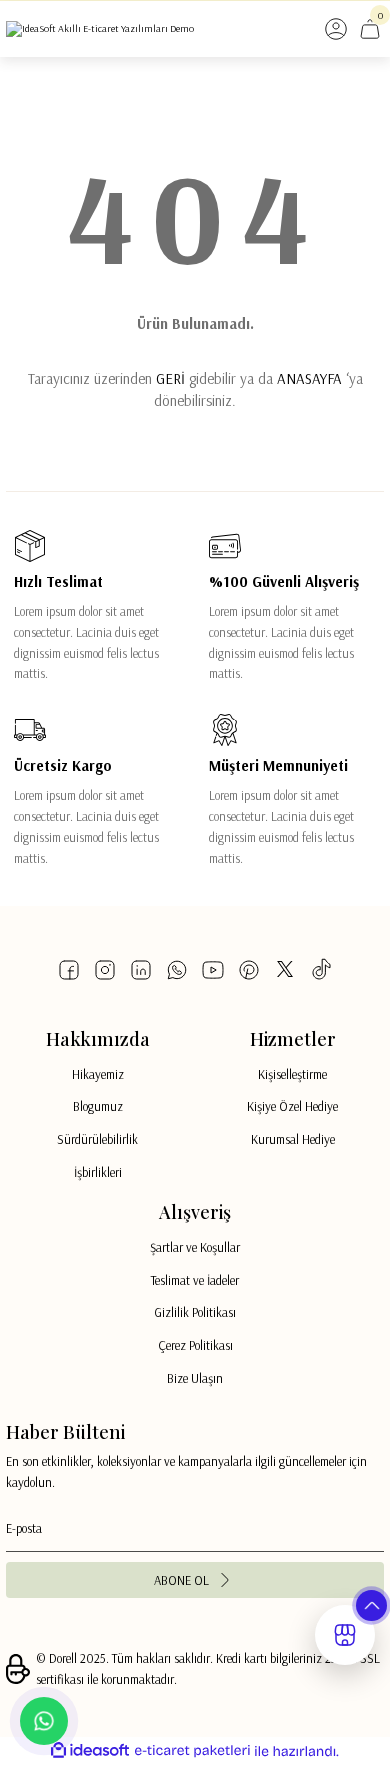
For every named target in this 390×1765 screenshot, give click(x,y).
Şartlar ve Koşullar (195, 1247)
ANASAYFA (309, 378)
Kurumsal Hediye (293, 1139)
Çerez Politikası (195, 1345)
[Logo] (100, 29)
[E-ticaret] (192, 1751)
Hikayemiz (98, 1074)
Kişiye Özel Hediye (292, 1106)
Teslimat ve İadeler (195, 1280)
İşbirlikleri (98, 1172)
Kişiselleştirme (292, 1074)
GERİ (170, 378)
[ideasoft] (90, 1751)
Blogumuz (98, 1106)
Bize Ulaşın (195, 1378)
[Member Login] (336, 29)
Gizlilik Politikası (195, 1312)
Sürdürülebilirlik (97, 1139)
